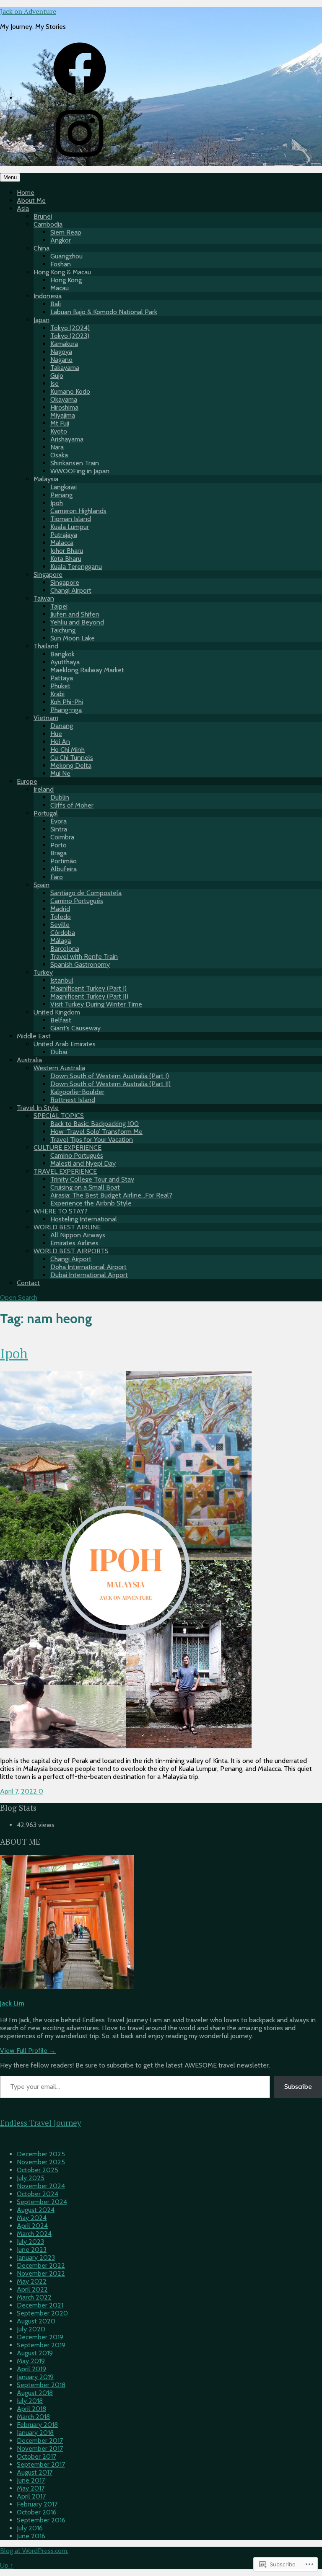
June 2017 (31, 2480)
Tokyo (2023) (70, 336)
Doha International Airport (88, 1267)
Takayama (65, 368)
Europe (27, 781)
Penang (61, 495)
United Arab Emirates (65, 1044)
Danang (62, 726)
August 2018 (35, 2393)
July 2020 (31, 2329)
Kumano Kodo (70, 391)
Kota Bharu (66, 559)
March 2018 (33, 2417)
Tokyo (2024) (70, 328)
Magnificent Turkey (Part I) (88, 988)
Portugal (46, 813)
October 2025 (38, 2170)
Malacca (62, 543)
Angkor (61, 240)
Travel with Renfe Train (84, 956)
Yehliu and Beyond (77, 622)
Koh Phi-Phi (67, 702)
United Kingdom (57, 1012)
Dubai (59, 1052)
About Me (31, 200)
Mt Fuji (60, 423)
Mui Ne (60, 773)
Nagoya (61, 352)
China (42, 248)
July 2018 (30, 2401)
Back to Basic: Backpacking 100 (95, 1124)
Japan (42, 320)
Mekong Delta (71, 765)
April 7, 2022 (19, 1791)
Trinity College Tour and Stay (92, 1179)
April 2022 (32, 2289)
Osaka (59, 455)
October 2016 (37, 2512)
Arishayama (67, 439)
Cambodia (48, 224)
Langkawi (64, 487)
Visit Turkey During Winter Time (96, 1004)
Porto (58, 845)
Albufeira (64, 869)
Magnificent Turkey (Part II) (89, 996)
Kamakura (64, 344)
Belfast (61, 1020)
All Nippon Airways (78, 1235)
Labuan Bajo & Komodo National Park (104, 312)
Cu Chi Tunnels (72, 758)
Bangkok (62, 654)
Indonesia (48, 296)
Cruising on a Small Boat (85, 1187)
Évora (58, 821)
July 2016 (30, 2528)
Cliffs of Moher (72, 805)
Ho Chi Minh (68, 750)
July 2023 (30, 2242)
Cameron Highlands (78, 511)
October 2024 (38, 2194)
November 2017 (40, 2448)
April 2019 (31, 2369)
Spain (42, 885)
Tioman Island (71, 519)
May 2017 (31, 2488)
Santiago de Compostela (86, 893)
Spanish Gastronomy (80, 964)
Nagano (61, 360)
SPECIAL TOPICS (59, 1116)
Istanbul (62, 980)
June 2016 (31, 2536)
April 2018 (31, 2409)
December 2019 (40, 2337)
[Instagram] (80, 162)
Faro (57, 877)
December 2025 (41, 2154)
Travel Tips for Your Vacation (92, 1140)
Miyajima (63, 415)
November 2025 (41, 2162)
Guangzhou (66, 256)
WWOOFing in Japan (80, 471)
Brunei (43, 216)
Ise (55, 383)
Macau (60, 288)
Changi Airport (71, 590)
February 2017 (37, 2504)
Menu (10, 177)
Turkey (43, 972)
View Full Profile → (28, 2051)
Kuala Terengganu (76, 567)
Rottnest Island (73, 1100)
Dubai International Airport (89, 1275)
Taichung (63, 630)
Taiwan (44, 598)
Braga (58, 853)
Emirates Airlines (74, 1243)
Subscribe (298, 2087)
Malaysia (46, 479)
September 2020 (42, 2313)
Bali (56, 304)
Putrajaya (64, 535)
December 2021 (40, 2305)
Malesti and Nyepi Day (83, 1163)
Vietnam (46, 718)
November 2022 (41, 2273)
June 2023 (32, 2249)
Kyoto (59, 431)
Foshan (61, 264)
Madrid (60, 909)
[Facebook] (80, 98)
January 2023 (36, 2257)
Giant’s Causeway (75, 1028)
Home (26, 192)
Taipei (59, 606)
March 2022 (34, 2297)
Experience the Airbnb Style (91, 1203)
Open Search (19, 1297)
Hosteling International (84, 1219)
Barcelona (65, 949)
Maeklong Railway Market (87, 670)
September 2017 (41, 2464)
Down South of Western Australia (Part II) (110, 1084)
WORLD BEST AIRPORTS (71, 1251)
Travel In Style (38, 1108)
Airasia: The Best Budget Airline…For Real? (111, 1195)
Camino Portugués (77, 901)
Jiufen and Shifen (75, 614)
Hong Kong (66, 280)
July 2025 (31, 2178)
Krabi (57, 694)
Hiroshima (64, 407)
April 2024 (32, 2226)
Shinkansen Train (75, 463)
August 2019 (35, 2353)
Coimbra (62, 837)
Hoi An (60, 742)
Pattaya (62, 678)
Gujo (57, 376)
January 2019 (35, 2377)
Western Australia (59, 1068)
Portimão (64, 861)
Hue (56, 734)
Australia (29, 1060)
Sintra (59, 829)
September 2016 (41, 2520)
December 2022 (41, 2265)
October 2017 (36, 2456)
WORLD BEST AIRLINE (67, 1227)
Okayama (64, 399)
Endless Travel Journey (40, 2123)
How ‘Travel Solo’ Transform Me (96, 1132)
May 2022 (32, 2281)
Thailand (46, 646)
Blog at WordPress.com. (34, 2551)
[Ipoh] (126, 1746)
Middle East (34, 1036)
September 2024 (42, 2202)
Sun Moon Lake (73, 638)
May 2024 (32, 2218)
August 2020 (36, 2321)
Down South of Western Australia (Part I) (110, 1076)
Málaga (61, 941)
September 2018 (41, 2385)
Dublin (60, 797)
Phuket (60, 686)
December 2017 (40, 2440)
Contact (28, 1283)
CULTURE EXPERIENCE (68, 1147)
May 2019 (31, 2361)
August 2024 (36, 2210)
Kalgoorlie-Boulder (77, 1092)
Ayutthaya (65, 662)
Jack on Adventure (28, 11)
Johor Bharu (67, 551)
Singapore (48, 574)
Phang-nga (66, 710)
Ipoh (57, 503)
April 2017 (31, 2496)
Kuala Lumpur (70, 527)
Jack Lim (12, 2003)
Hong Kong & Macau (62, 272)
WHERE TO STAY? (61, 1211)
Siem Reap (66, 232)
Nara (57, 447)
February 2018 (37, 2425)
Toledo (61, 917)
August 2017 (35, 2472)
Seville (60, 925)
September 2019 (41, 2345)
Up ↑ (7, 2565)
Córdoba (63, 933)
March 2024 (34, 2234)
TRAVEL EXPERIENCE (65, 1171)
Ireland (44, 789)
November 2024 (41, 2186)
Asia (23, 208)
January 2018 (35, 2433)
